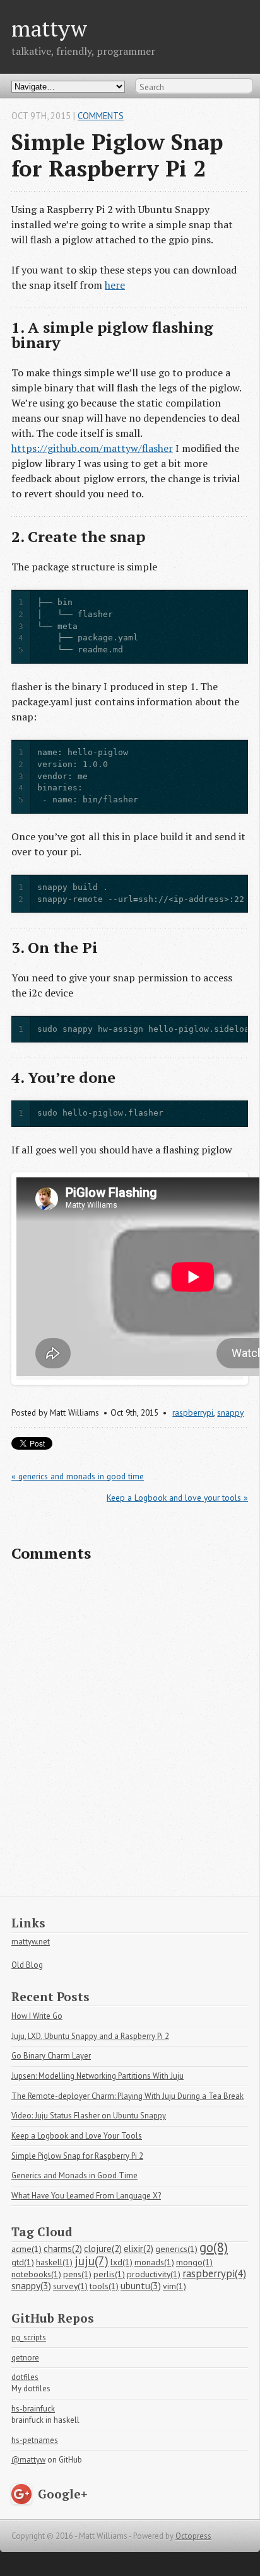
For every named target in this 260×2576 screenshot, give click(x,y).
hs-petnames (35, 2440)
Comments (101, 116)
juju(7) (92, 2261)
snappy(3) (31, 2285)
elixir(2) (139, 2249)
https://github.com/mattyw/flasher (92, 448)
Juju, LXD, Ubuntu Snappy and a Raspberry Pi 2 (90, 2036)
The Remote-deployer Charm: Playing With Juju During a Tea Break (127, 2096)
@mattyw (28, 2460)
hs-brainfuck (33, 2409)
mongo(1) (194, 2262)
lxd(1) (121, 2262)
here (115, 285)
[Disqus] (130, 1735)
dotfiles (25, 2377)
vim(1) (174, 2286)
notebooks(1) (36, 2274)
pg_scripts (29, 2337)
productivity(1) (154, 2274)
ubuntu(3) (141, 2285)
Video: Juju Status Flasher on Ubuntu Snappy (89, 2116)
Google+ (63, 2494)
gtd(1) (23, 2262)
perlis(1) (109, 2274)
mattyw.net (31, 1942)
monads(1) (154, 2262)
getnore (25, 2358)
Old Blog (27, 1965)
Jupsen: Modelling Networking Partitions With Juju (98, 2076)
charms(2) (63, 2249)
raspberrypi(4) (214, 2273)
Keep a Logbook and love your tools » (177, 1498)
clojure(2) (103, 2249)
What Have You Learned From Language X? (86, 2196)
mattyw (49, 28)
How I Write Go (37, 2016)
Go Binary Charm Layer (51, 2056)
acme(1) (27, 2249)
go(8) (214, 2247)
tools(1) (104, 2286)
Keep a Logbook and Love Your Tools (77, 2136)
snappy (230, 1412)
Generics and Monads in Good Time (74, 2175)
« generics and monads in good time (78, 1476)
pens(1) (77, 2274)
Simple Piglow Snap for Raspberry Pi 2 (77, 2156)
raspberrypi (193, 1412)
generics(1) (176, 2249)
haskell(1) (54, 2262)
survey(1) (70, 2286)
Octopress (193, 2536)
